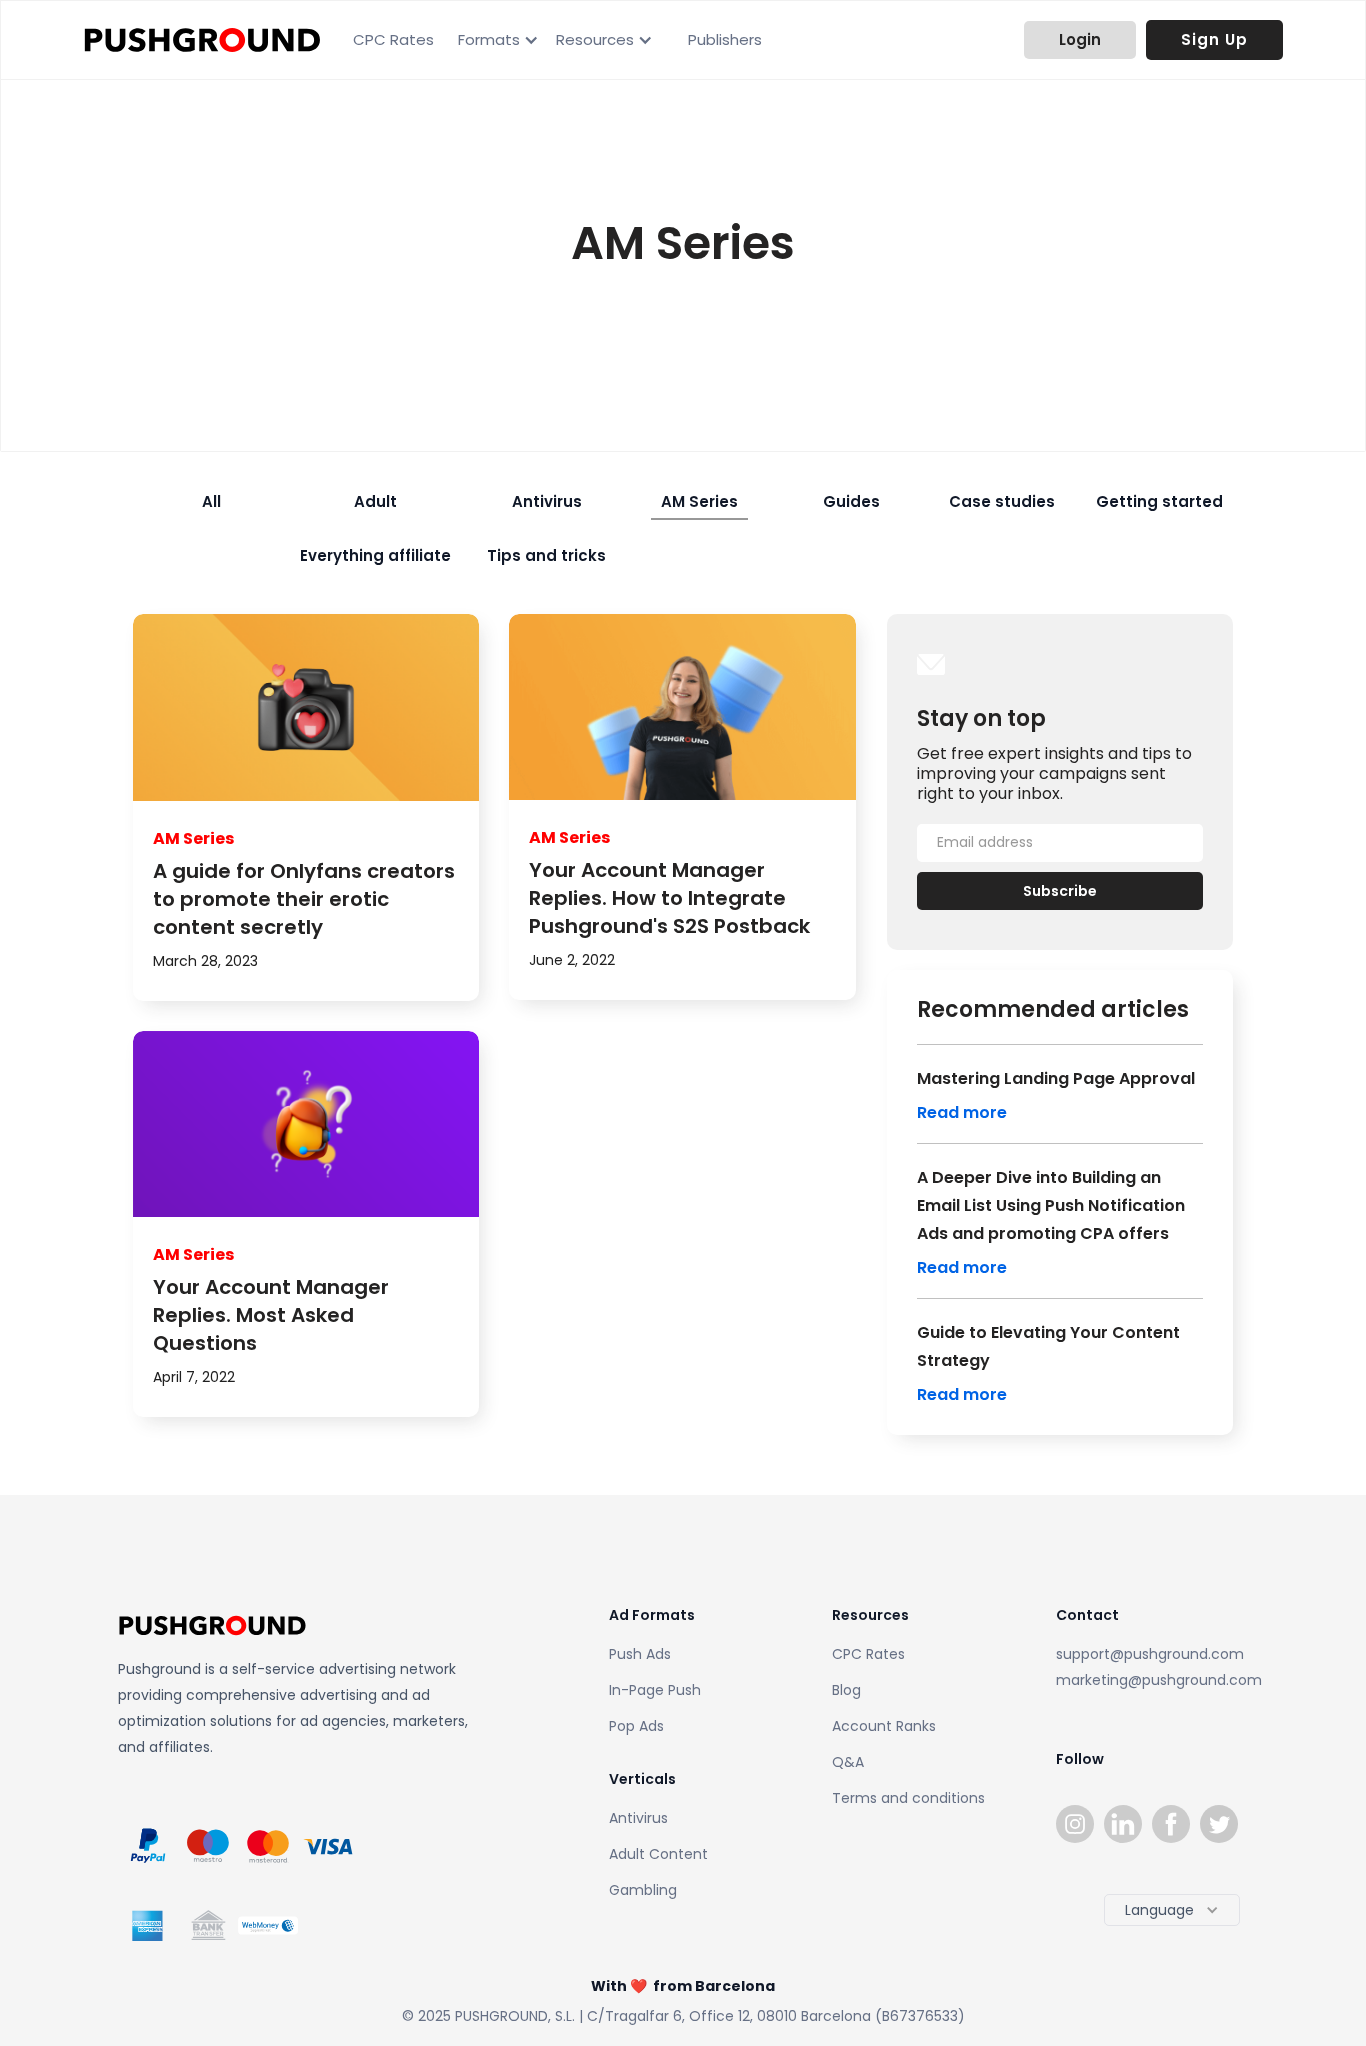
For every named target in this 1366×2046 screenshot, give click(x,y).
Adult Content (658, 1854)
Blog (846, 1690)
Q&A (848, 1762)
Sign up (1214, 39)
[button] (495, 40)
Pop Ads (636, 1726)
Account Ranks (884, 1726)
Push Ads (640, 1654)
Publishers (725, 39)
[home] (203, 40)
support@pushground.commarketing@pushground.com (1152, 1667)
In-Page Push (655, 1690)
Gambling (643, 1890)
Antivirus (638, 1818)
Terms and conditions (908, 1798)
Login (1080, 39)
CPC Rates (393, 39)
